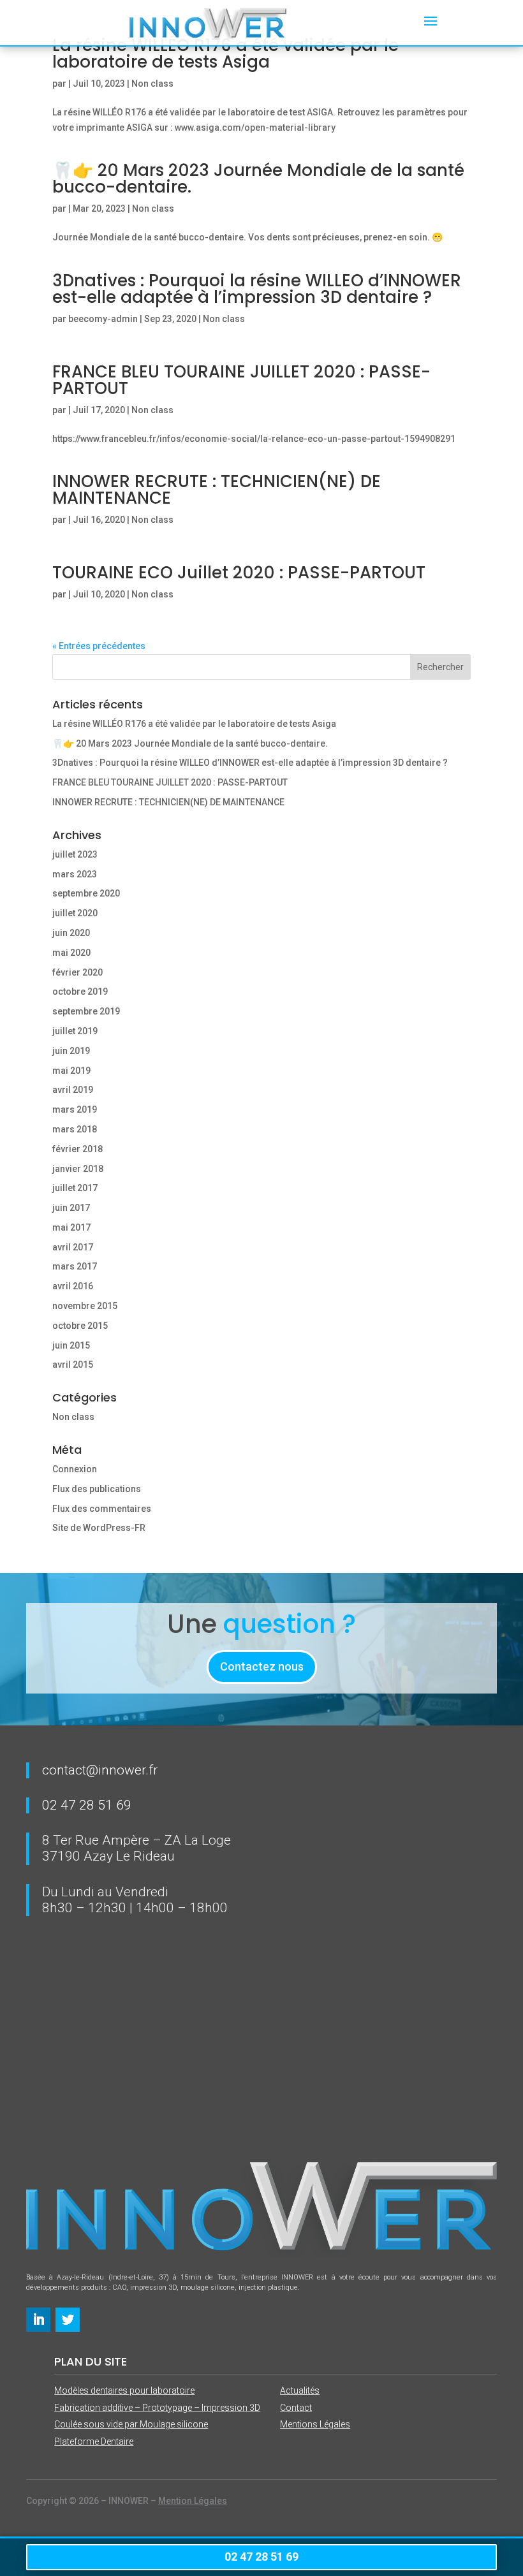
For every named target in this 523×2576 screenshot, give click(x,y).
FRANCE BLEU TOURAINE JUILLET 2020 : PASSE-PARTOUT (241, 380)
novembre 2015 (85, 1306)
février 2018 (77, 1149)
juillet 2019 (75, 1031)
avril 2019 (73, 1090)
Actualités (300, 2390)
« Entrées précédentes (99, 646)
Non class (152, 84)
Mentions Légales (315, 2424)
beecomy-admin (103, 319)
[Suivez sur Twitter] (68, 2320)
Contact (296, 2408)
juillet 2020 (75, 913)
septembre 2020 (86, 893)
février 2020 (77, 972)
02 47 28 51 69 (87, 1805)
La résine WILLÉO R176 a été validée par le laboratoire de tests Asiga (194, 724)
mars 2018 (75, 1129)
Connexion (75, 1469)
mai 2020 (71, 953)
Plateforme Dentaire (94, 2441)
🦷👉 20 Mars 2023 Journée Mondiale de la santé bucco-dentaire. (258, 179)
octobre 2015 (80, 1326)
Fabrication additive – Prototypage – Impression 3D (157, 2408)
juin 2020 (71, 933)
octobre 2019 (80, 992)
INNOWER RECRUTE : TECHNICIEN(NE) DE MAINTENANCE (217, 490)
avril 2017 (73, 1247)
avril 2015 (73, 1365)
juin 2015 (71, 1345)
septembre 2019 (86, 1011)
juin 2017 (71, 1208)
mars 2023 (75, 874)
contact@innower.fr (100, 1770)
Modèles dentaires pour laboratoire (124, 2390)
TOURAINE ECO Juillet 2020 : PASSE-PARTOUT (239, 573)
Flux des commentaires (102, 1509)
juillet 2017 (75, 1188)
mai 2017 (71, 1227)
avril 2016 (73, 1286)
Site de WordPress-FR (99, 1528)
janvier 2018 (78, 1169)
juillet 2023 (75, 854)
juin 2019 (71, 1051)
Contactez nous (262, 1666)
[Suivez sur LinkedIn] (38, 2320)
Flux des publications (97, 1489)
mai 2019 (71, 1071)
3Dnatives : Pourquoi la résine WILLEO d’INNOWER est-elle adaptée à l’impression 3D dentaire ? (257, 289)
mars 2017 (75, 1266)
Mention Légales (193, 2501)
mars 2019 (75, 1109)
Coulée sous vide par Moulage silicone (131, 2424)
